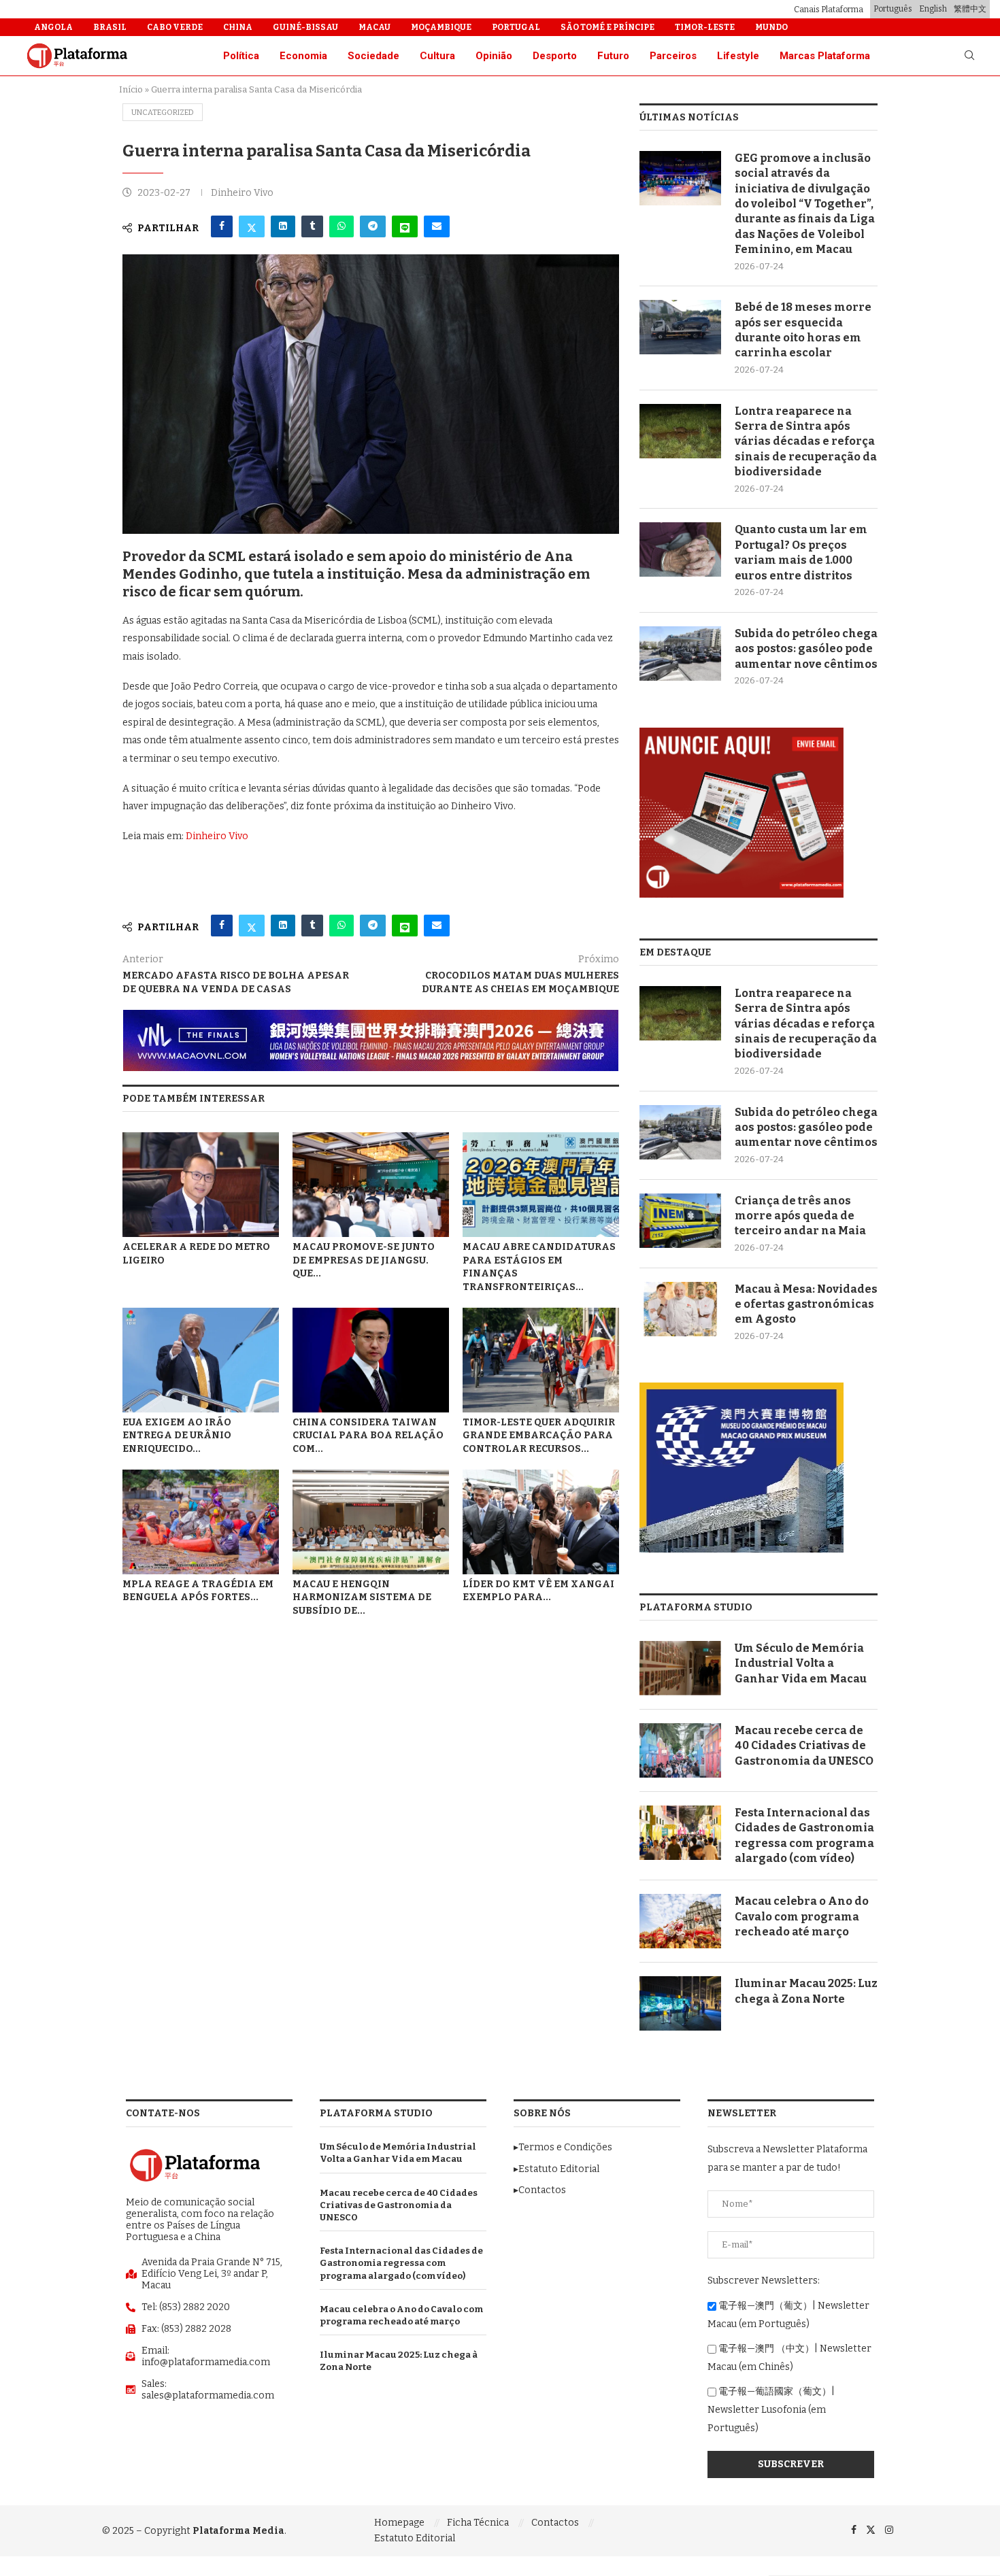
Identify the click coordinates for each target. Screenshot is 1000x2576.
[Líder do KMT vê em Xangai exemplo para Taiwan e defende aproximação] (541, 1522)
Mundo (771, 27)
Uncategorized (163, 113)
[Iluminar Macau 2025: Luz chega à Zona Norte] (680, 2003)
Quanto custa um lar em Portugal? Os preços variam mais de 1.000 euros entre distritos (801, 552)
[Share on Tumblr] (312, 226)
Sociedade (373, 56)
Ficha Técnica (478, 2523)
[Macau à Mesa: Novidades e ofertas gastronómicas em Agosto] (680, 1309)
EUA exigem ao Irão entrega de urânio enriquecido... (177, 1436)
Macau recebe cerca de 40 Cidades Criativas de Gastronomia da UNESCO (804, 1746)
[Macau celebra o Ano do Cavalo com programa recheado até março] (680, 1921)
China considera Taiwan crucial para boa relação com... (368, 1436)
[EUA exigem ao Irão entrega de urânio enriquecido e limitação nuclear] (201, 1360)
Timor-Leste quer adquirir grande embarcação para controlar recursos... (539, 1436)
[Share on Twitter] (252, 226)
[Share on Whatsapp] (341, 226)
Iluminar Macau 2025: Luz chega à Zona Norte (806, 1991)
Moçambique (441, 27)
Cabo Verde (175, 27)
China (238, 27)
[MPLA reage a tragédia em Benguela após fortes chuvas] (201, 1522)
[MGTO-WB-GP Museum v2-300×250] (741, 1388)
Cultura (437, 56)
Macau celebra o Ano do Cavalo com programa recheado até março (802, 1916)
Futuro (613, 56)
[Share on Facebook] (222, 226)
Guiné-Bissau (305, 27)
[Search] (969, 56)
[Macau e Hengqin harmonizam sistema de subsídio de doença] (371, 1522)
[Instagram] (889, 2530)
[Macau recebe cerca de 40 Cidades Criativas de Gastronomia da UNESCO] (680, 1750)
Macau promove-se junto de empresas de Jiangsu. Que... (364, 1260)
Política (241, 56)
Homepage (399, 2523)
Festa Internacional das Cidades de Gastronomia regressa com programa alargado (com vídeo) (804, 1835)
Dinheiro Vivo (217, 836)
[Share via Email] (437, 226)
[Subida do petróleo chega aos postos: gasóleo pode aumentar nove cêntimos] (680, 654)
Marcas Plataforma (825, 56)
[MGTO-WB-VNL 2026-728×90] (371, 1016)
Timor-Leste (705, 27)
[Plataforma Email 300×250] (741, 733)
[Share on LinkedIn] (283, 226)
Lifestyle (738, 56)
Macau (374, 27)
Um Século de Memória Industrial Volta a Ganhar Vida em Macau (801, 1663)
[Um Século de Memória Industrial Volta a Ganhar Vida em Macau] (680, 1668)
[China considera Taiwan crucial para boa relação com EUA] (371, 1360)
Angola (53, 27)
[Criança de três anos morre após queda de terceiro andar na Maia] (680, 1221)
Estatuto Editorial (415, 2538)
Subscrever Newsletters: (764, 2281)
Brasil (110, 27)
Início (131, 89)
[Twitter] (871, 2530)
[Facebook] (854, 2530)
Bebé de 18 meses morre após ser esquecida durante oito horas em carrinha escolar (803, 330)
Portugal (516, 27)
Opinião (494, 56)
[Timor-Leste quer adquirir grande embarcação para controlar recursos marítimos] (541, 1360)
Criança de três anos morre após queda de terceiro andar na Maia (800, 1216)
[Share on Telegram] (373, 226)
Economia (303, 56)
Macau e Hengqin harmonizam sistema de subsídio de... (362, 1598)
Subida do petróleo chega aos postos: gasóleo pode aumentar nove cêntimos (806, 649)
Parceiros (673, 56)
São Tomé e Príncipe (607, 27)
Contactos (555, 2523)
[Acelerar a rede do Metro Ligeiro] (201, 1184)
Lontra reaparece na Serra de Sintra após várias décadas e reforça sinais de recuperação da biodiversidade (806, 442)
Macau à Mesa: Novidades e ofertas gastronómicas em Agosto (806, 1304)
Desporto (555, 56)
